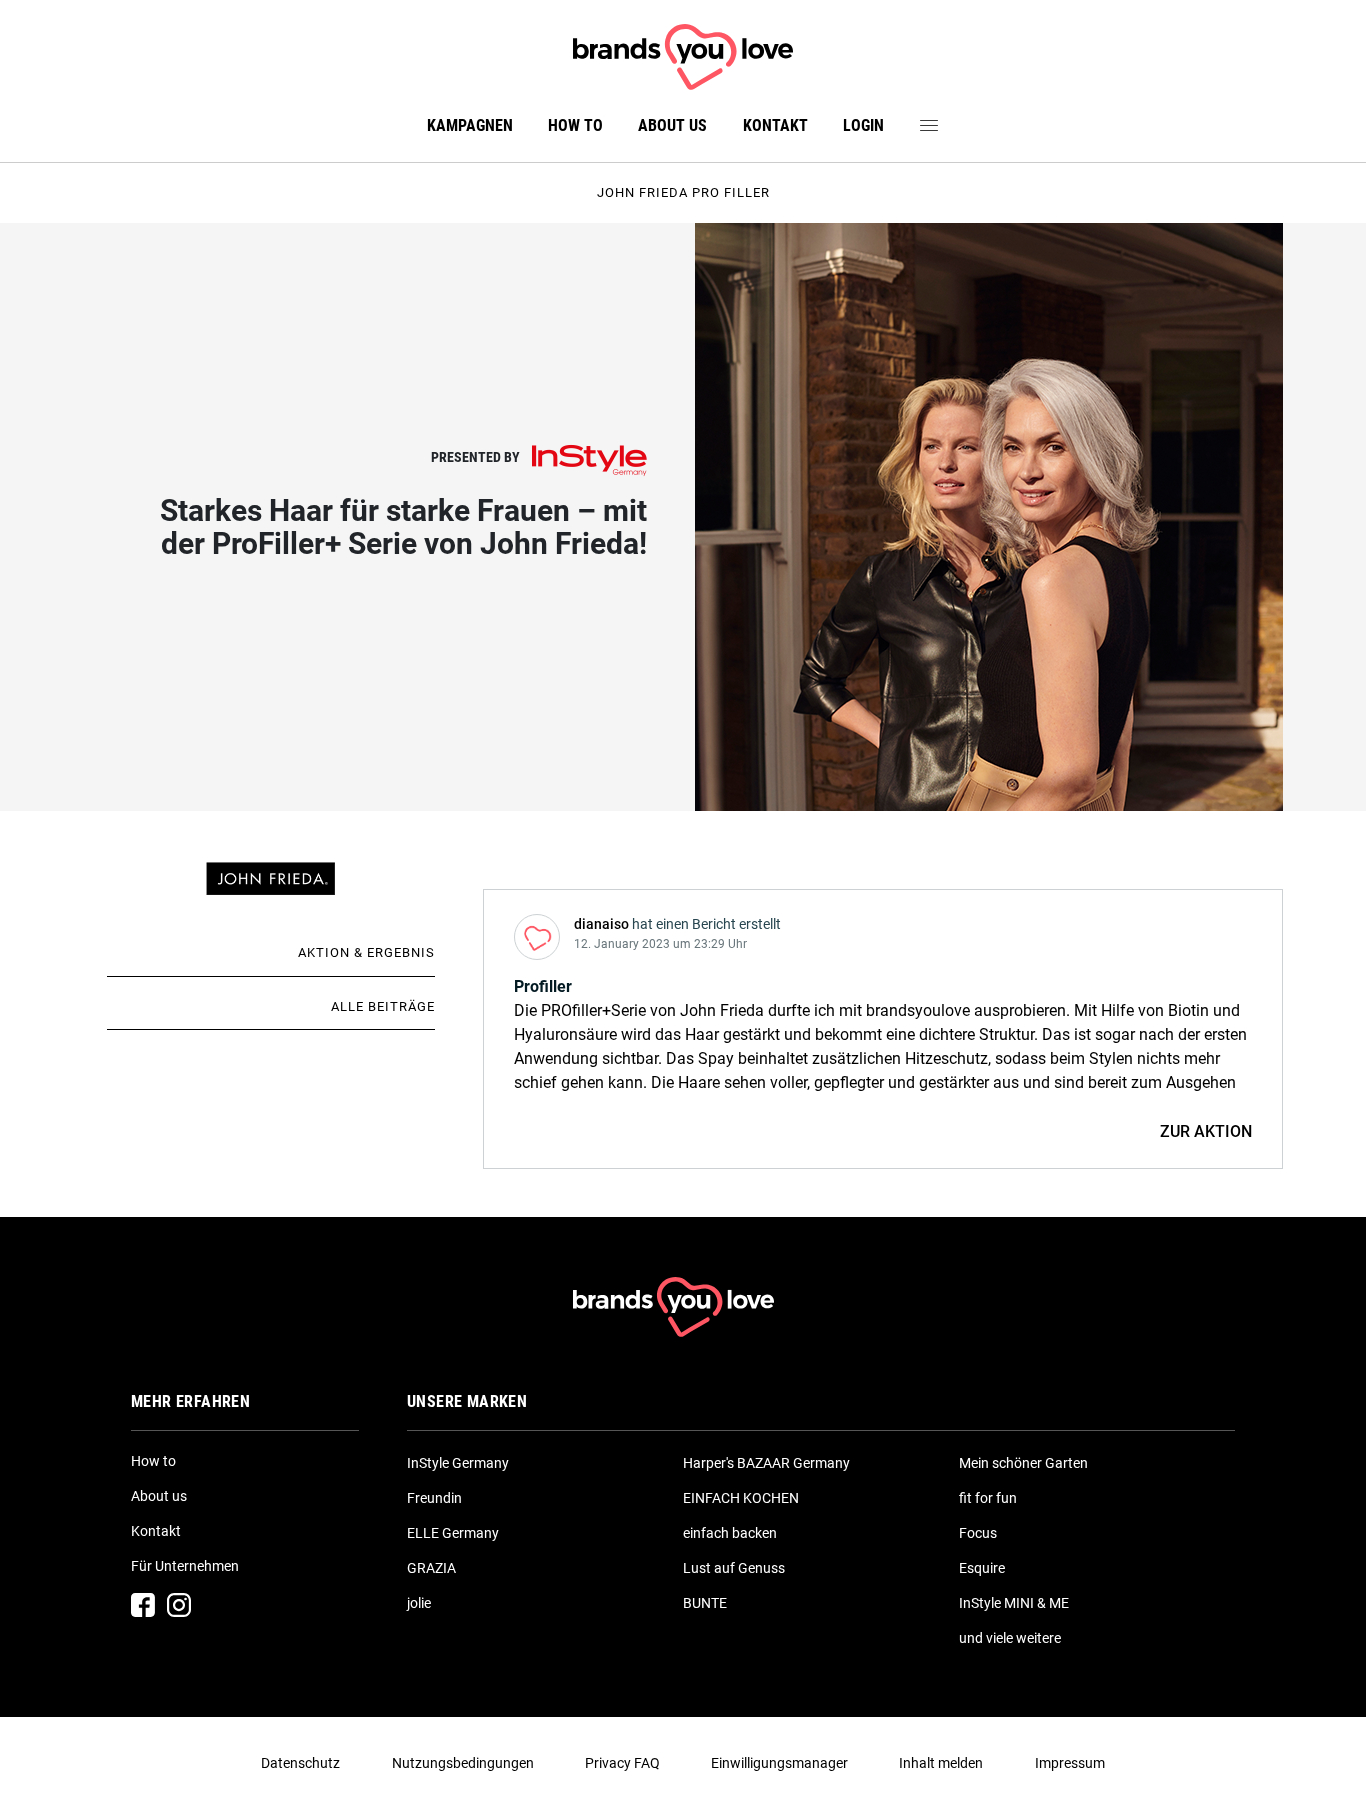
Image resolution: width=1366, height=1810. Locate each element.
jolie (419, 1603)
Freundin (434, 1498)
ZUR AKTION (1206, 1131)
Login (863, 125)
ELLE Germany (453, 1533)
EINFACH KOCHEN (741, 1498)
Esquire (982, 1568)
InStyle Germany (458, 1463)
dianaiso (601, 924)
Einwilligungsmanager (779, 1763)
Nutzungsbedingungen (463, 1763)
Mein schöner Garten (1023, 1463)
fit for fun (988, 1498)
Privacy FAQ (622, 1763)
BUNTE (705, 1603)
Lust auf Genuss (734, 1568)
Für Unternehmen (185, 1566)
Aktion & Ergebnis (366, 952)
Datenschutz (300, 1763)
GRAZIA (431, 1568)
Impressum (1070, 1763)
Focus (978, 1533)
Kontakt (775, 125)
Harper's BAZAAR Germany (766, 1463)
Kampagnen (470, 125)
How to (575, 125)
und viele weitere (1010, 1638)
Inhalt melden (941, 1763)
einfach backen (730, 1533)
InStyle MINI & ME (1014, 1603)
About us (672, 125)
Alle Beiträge (383, 1006)
